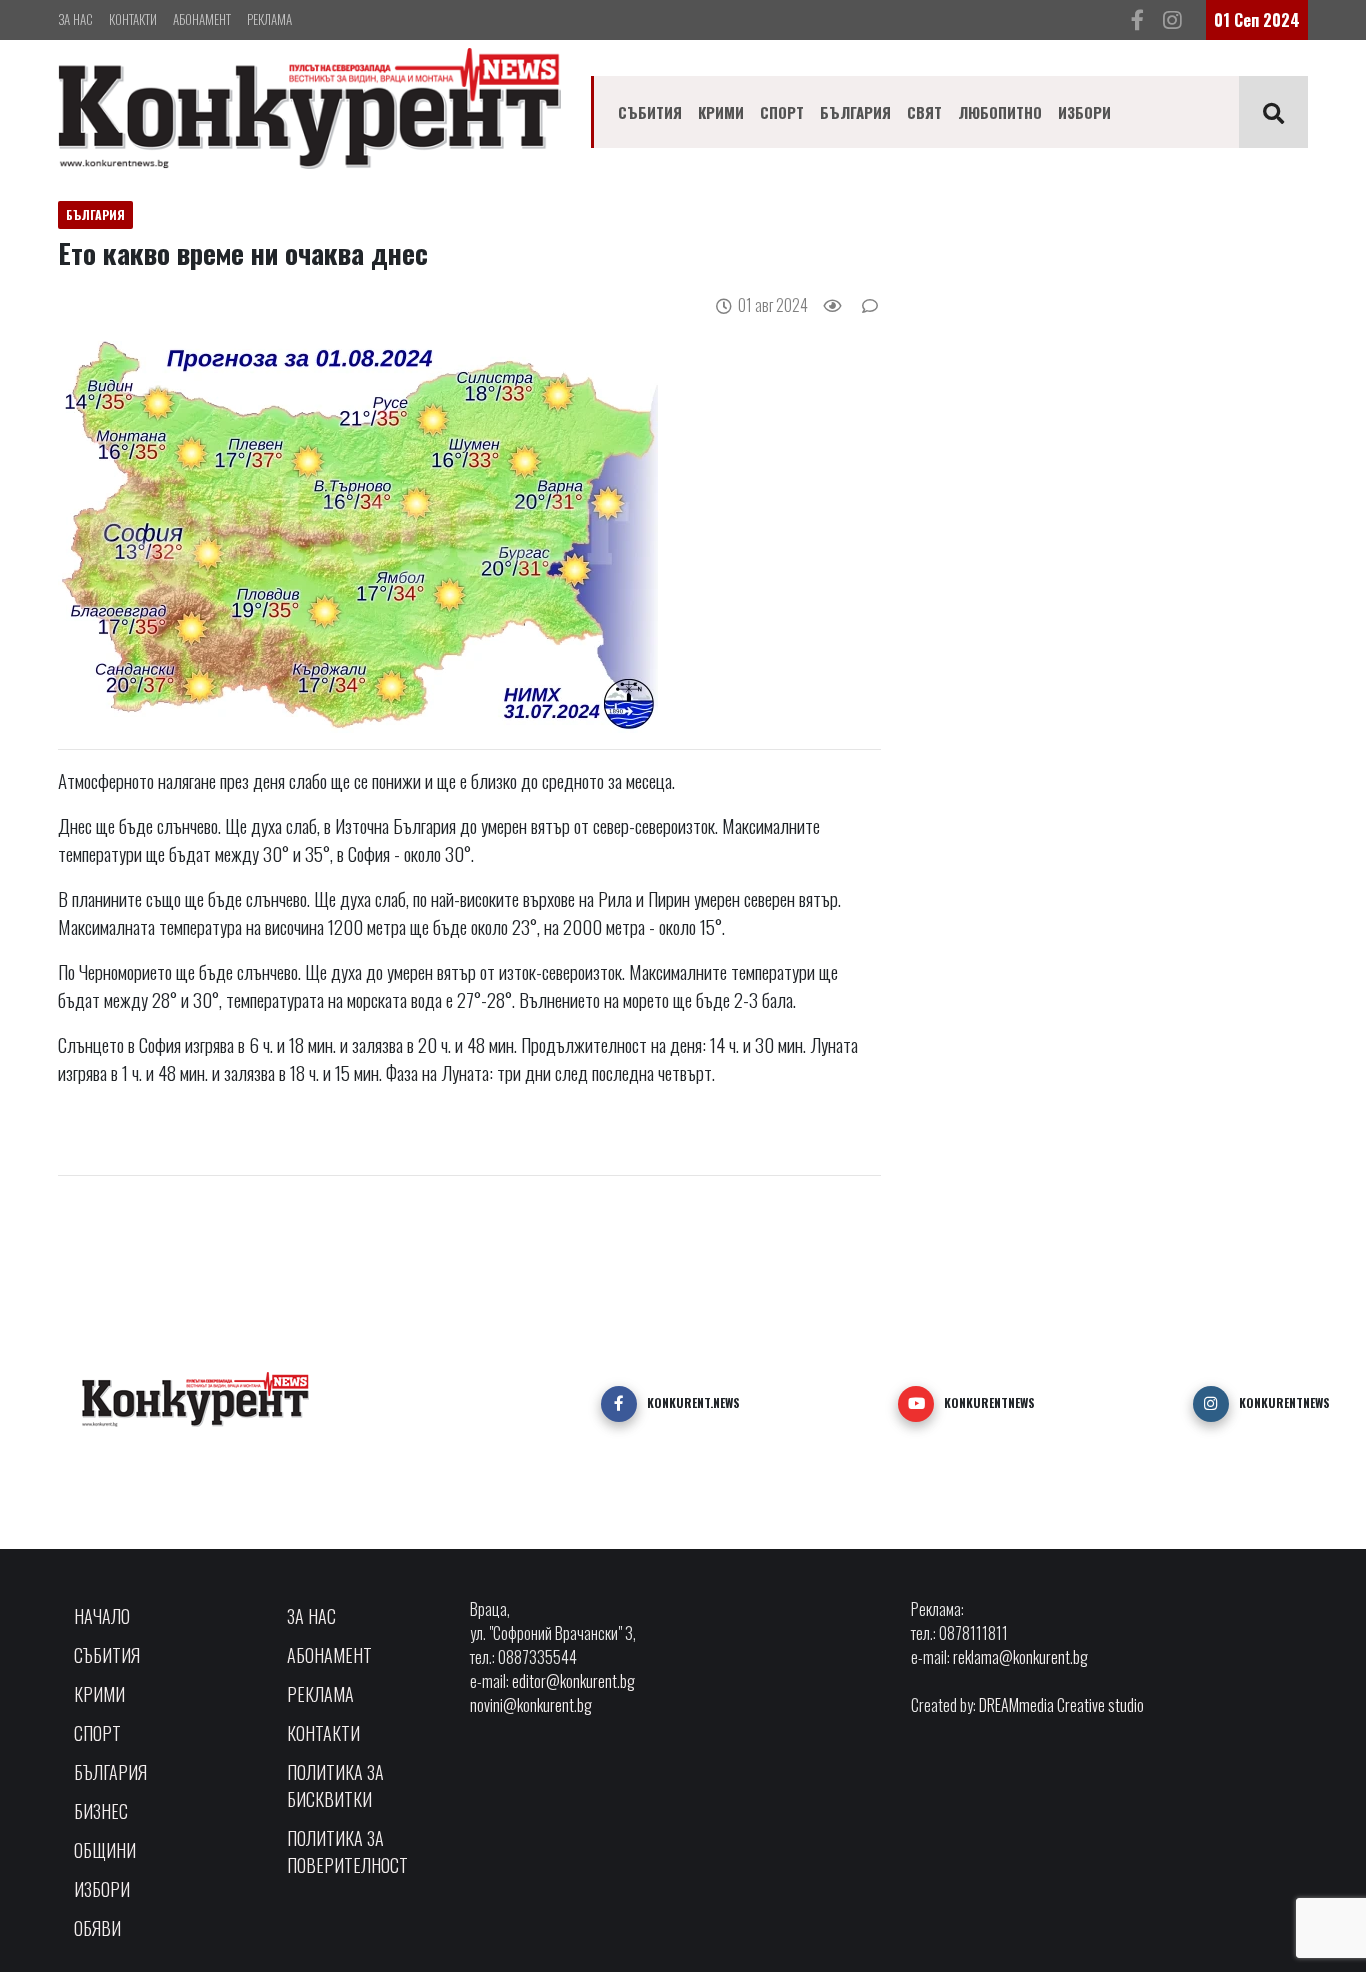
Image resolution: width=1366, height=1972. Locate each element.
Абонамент (202, 19)
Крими (721, 112)
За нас (75, 19)
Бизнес (101, 1811)
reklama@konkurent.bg (1020, 1657)
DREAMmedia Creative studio (1061, 1705)
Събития (650, 112)
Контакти (133, 19)
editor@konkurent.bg (573, 1681)
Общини (105, 1850)
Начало (102, 1616)
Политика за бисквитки (335, 1785)
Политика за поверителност (347, 1851)
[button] (619, 1404)
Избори (1084, 112)
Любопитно (1000, 112)
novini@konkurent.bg (531, 1705)
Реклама (269, 19)
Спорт (782, 112)
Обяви (97, 1928)
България (855, 112)
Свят (924, 112)
